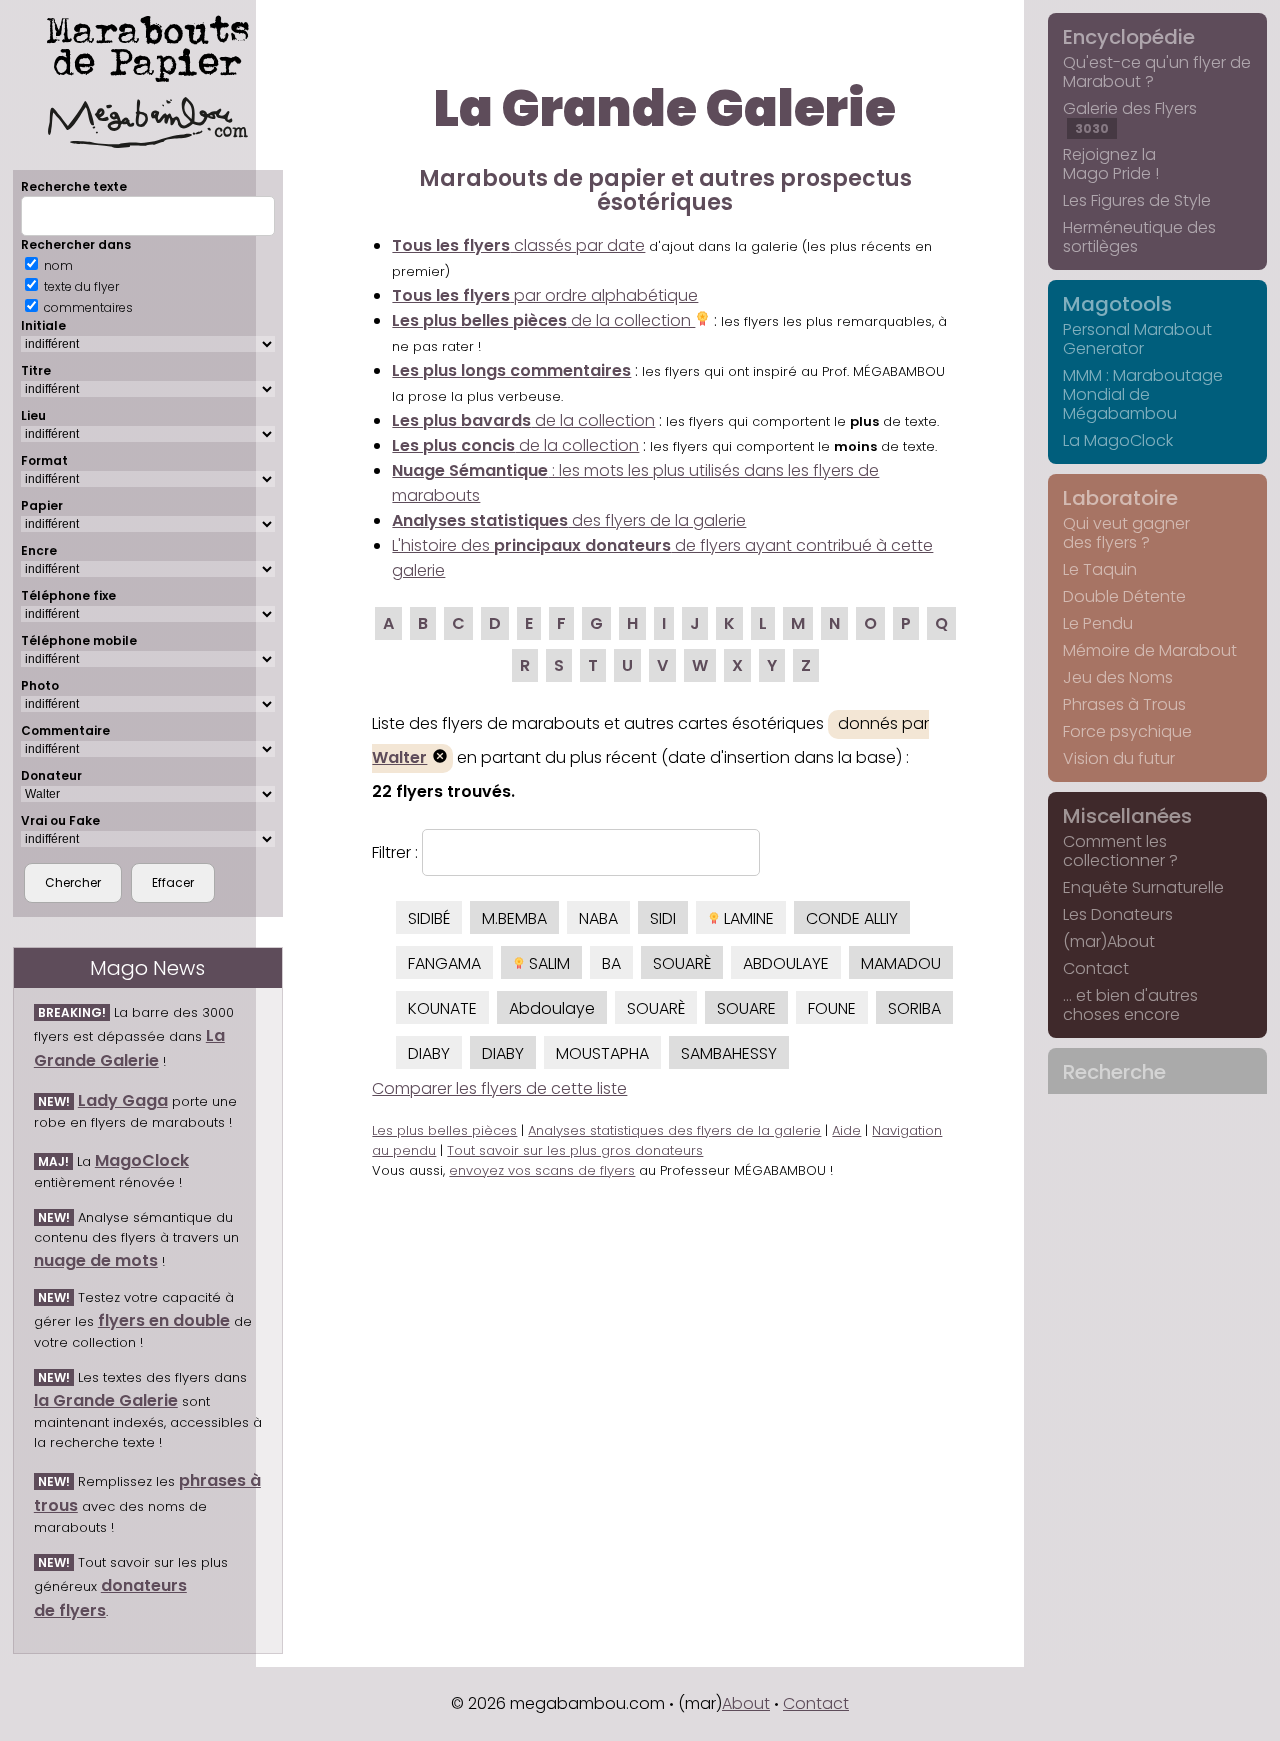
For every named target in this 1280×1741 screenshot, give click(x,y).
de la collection (543, 320)
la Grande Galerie (106, 1400)
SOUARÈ (682, 963)
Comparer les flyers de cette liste (499, 1088)
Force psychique (1127, 731)
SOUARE (746, 1008)
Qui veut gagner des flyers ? (1126, 533)
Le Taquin (1100, 569)
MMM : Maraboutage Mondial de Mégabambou (1143, 394)
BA (611, 963)
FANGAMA (444, 963)
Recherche (1114, 1072)
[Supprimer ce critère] (440, 758)
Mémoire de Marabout (1150, 650)
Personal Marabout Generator (1137, 339)
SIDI (663, 918)
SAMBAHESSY (729, 1053)
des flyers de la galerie (569, 520)
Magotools (1117, 304)
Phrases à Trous (1124, 704)
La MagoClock (1118, 440)
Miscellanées (1127, 816)
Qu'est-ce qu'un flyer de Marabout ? (1157, 72)
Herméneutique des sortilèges (1139, 237)
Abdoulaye (552, 1008)
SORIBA (914, 1008)
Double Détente (1124, 596)
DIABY (429, 1053)
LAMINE (747, 918)
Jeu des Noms (1118, 677)
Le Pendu (1098, 623)
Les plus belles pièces (444, 1130)
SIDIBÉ (429, 918)
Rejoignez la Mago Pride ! (1111, 164)
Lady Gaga (123, 1100)
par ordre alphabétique (545, 295)
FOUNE (832, 1008)
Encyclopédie (1129, 37)
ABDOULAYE (786, 963)
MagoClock (142, 1160)
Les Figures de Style (1137, 200)
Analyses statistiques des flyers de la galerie (674, 1130)
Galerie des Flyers (1130, 117)
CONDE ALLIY (852, 918)
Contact (1096, 968)
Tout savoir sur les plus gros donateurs (575, 1150)
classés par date (518, 245)
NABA (598, 918)
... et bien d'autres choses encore (1130, 1005)
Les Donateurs (1118, 914)
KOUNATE (442, 1008)
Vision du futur (1119, 758)
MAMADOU (901, 963)
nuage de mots (96, 1260)
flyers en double (164, 1320)
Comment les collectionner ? (1120, 851)
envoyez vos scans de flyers (542, 1170)
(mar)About (1109, 941)
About (746, 1703)
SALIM (547, 963)
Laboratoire (1120, 498)
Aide (846, 1130)
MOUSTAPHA (602, 1053)
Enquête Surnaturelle (1143, 887)
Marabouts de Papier (148, 45)
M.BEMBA (514, 918)
